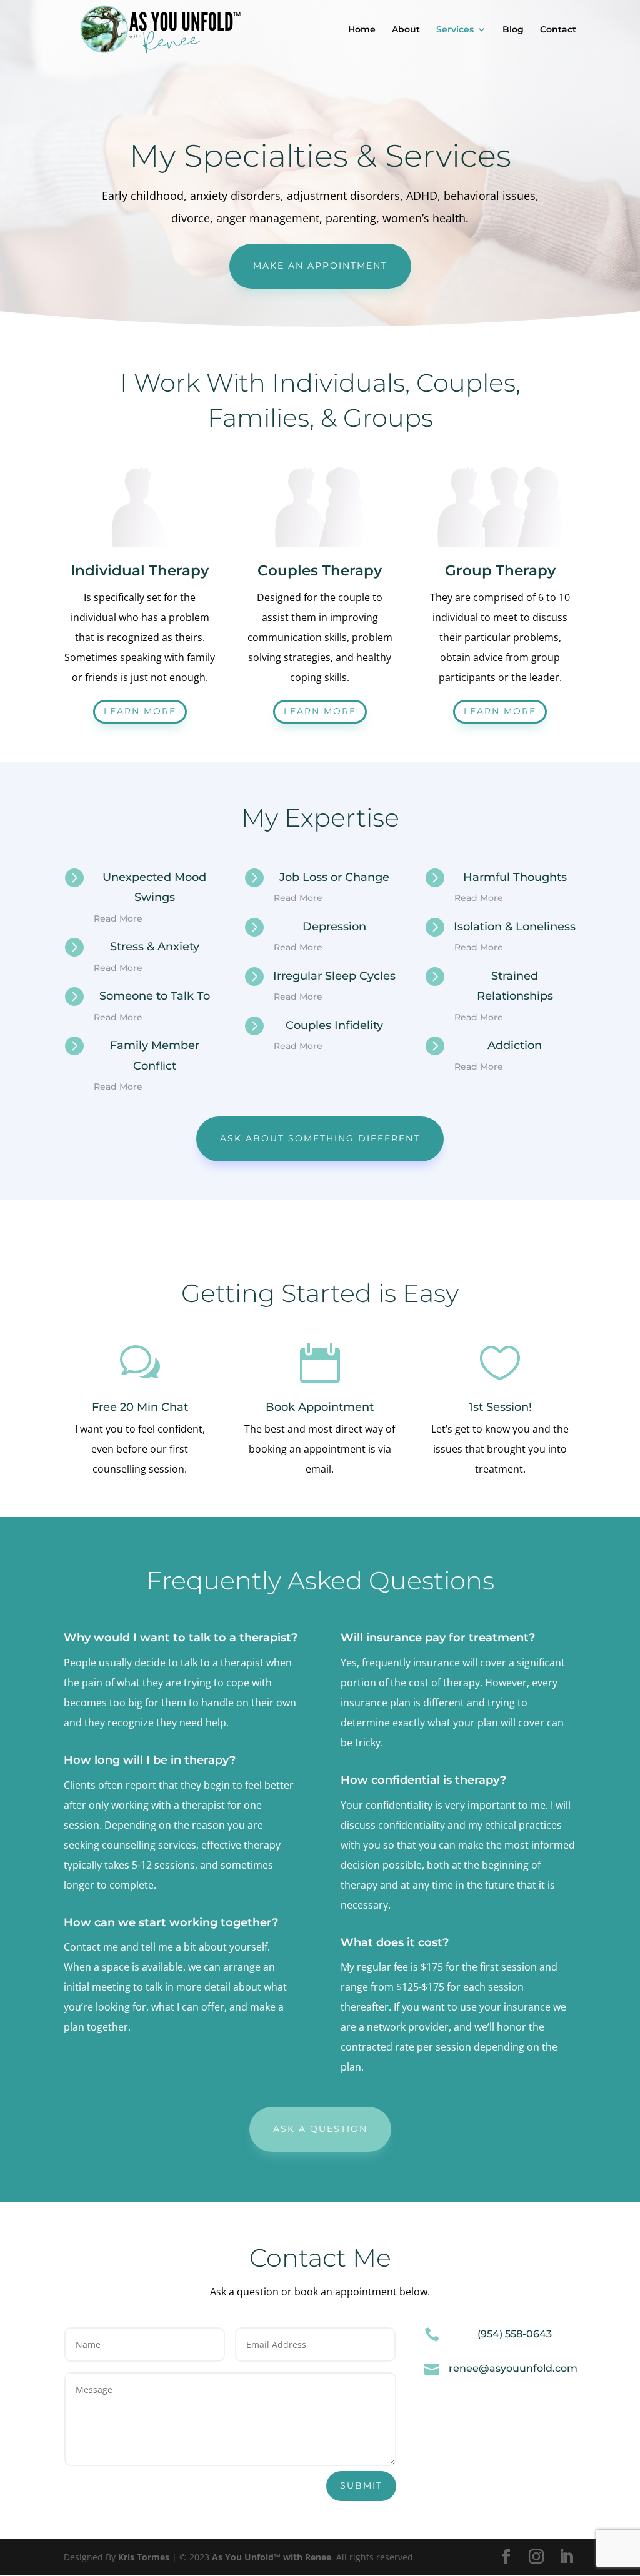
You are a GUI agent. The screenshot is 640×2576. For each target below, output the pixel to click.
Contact (558, 30)
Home (362, 30)
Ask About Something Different (320, 1138)
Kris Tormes (144, 2557)
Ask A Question (320, 2129)
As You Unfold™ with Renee (272, 2557)
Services (455, 30)
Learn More (140, 711)
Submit (361, 2485)
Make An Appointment (320, 266)
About (406, 30)
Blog (513, 30)
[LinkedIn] (566, 2557)
